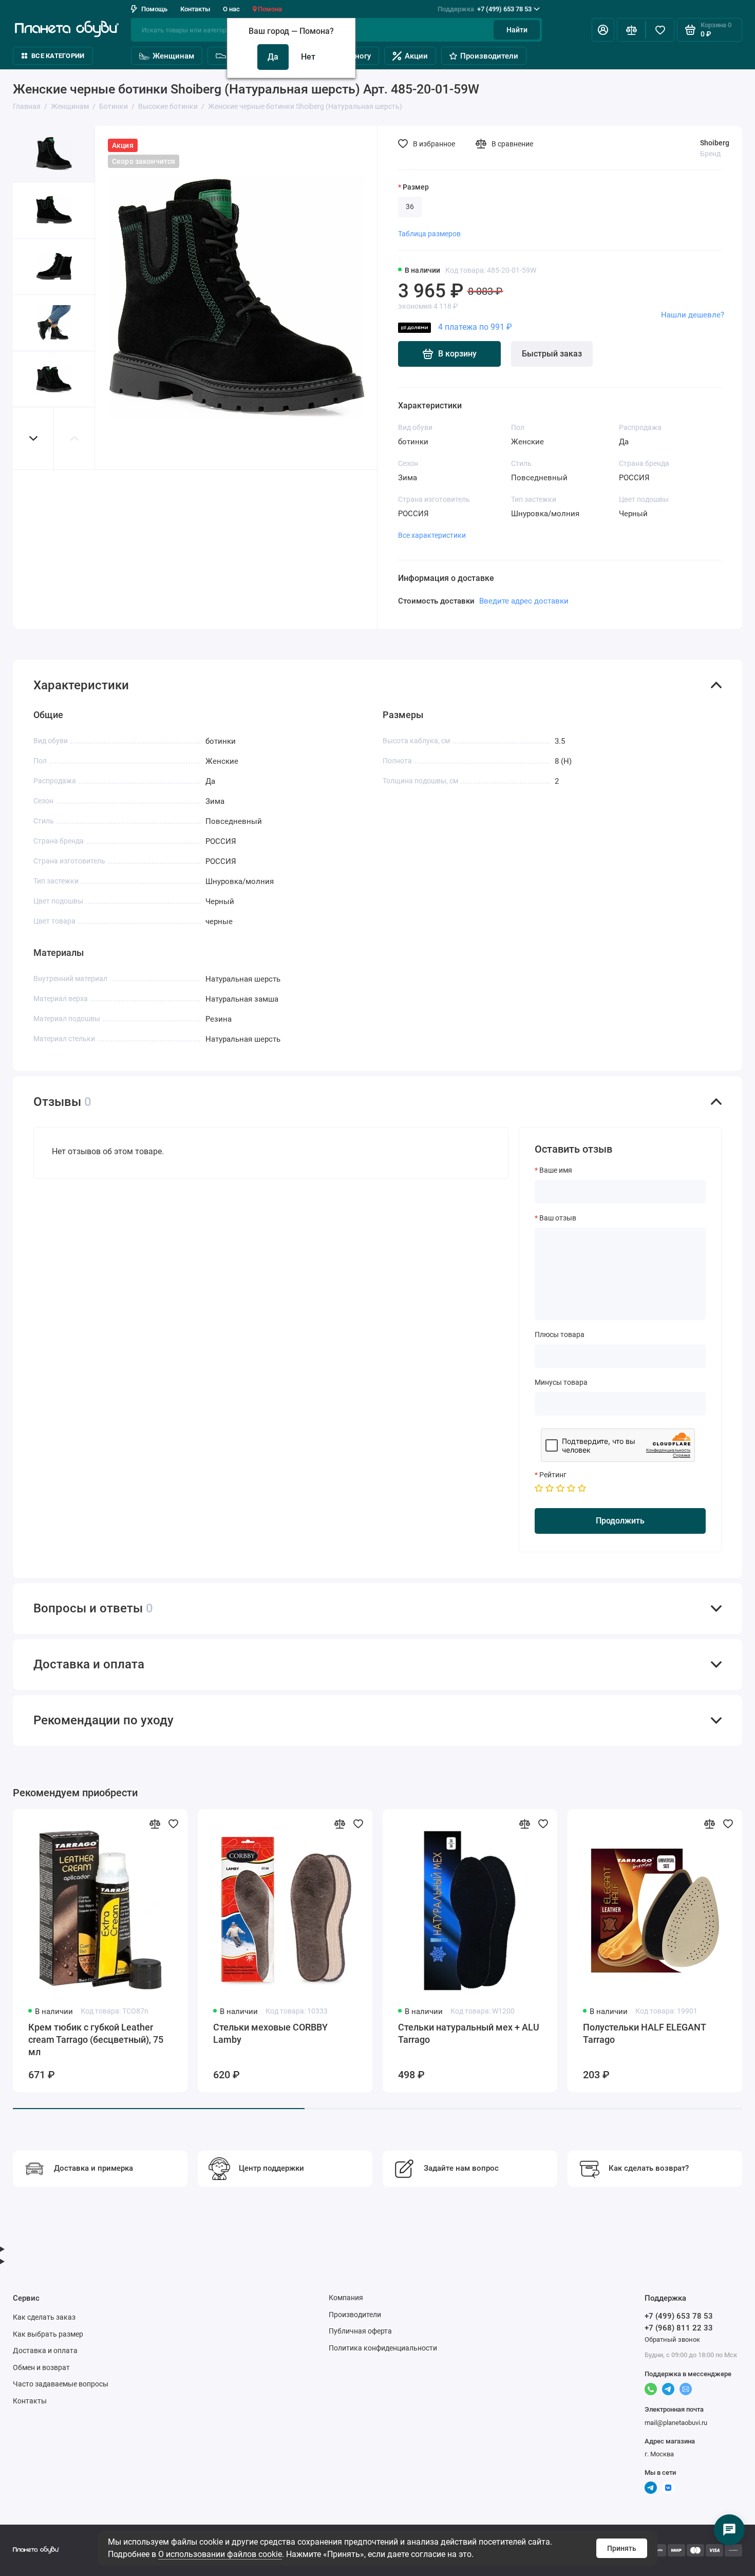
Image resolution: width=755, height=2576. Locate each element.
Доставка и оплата (45, 2351)
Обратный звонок (672, 2339)
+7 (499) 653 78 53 (485, 9)
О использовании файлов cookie (220, 2554)
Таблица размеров (429, 234)
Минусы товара (561, 1382)
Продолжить (620, 1521)
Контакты (195, 9)
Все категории (58, 56)
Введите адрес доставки (524, 601)
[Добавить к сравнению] (155, 1823)
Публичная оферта (360, 2331)
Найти (517, 30)
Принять (622, 2548)
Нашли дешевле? (693, 315)
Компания (346, 2298)
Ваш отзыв (558, 1218)
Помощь (154, 9)
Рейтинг (553, 1475)
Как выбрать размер (48, 2334)
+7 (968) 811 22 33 (679, 2328)
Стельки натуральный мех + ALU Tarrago (469, 2033)
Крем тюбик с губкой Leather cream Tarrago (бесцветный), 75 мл (96, 2039)
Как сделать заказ (44, 2317)
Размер (416, 187)
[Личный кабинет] (603, 30)
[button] (33, 438)
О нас (231, 9)
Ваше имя (556, 1170)
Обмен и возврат (41, 2367)
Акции (416, 56)
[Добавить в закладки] (173, 1823)
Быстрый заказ (552, 354)
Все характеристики (432, 535)
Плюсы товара (560, 1334)
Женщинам (173, 56)
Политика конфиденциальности (383, 2348)
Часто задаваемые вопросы (61, 2384)
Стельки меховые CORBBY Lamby (270, 2033)
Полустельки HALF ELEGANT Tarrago (644, 2033)
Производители (489, 56)
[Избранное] (660, 30)
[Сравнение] (631, 30)
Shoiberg (715, 143)
